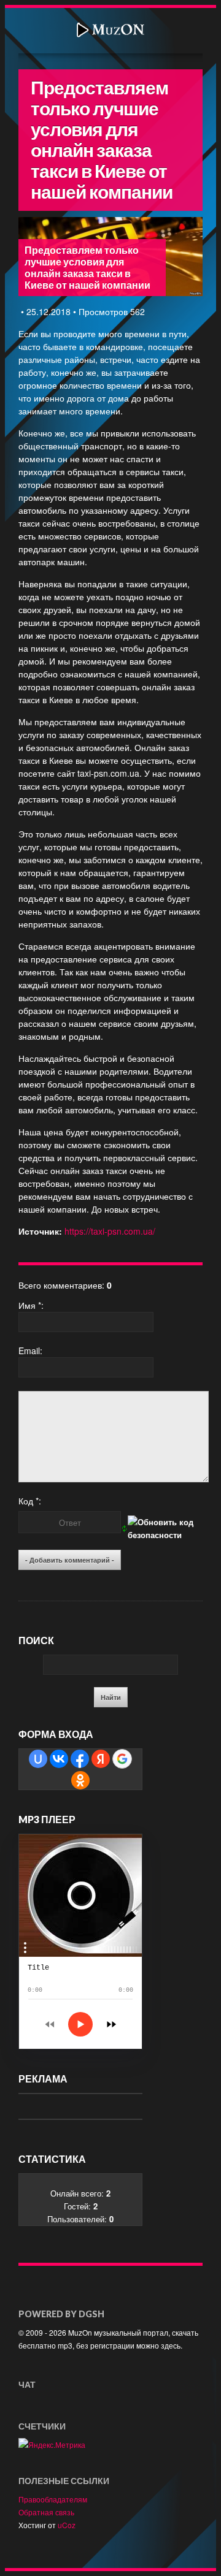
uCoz (67, 2525)
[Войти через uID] (38, 1759)
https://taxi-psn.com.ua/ (110, 1231)
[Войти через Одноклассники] (80, 1780)
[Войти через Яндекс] (101, 1759)
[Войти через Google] (122, 1759)
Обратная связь (46, 2512)
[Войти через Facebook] (80, 1759)
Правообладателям (53, 2499)
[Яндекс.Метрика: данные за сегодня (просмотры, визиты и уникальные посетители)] (52, 2445)
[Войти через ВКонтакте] (59, 1759)
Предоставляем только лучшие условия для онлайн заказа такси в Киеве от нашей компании (87, 268)
